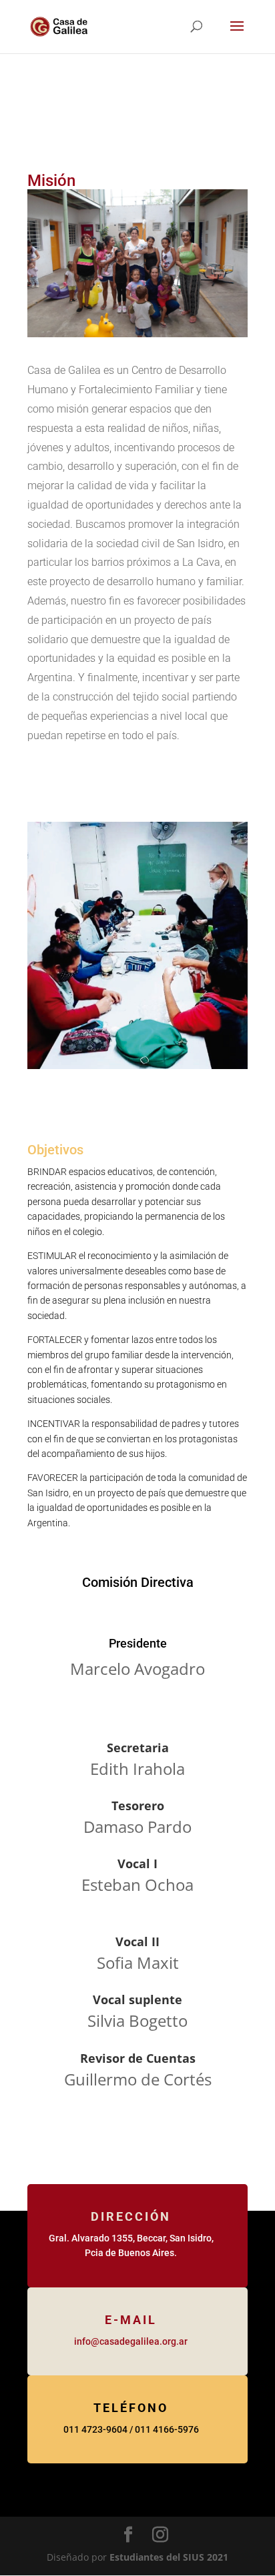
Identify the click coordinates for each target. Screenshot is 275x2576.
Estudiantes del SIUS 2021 (169, 2557)
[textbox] (137, 553)
